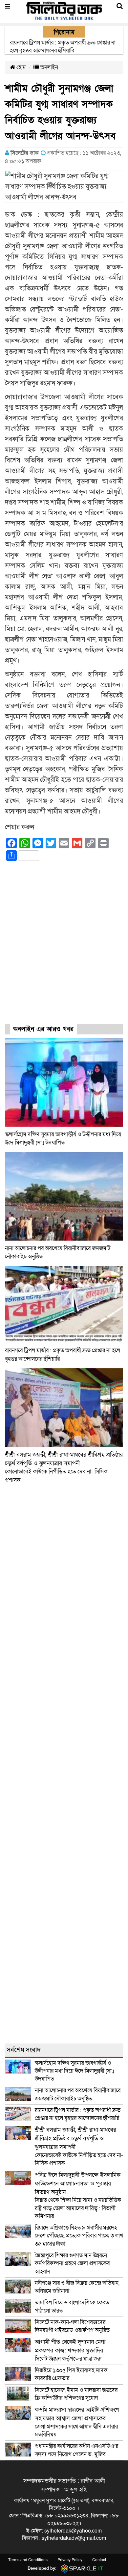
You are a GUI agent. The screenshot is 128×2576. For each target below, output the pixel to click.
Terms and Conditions (28, 2560)
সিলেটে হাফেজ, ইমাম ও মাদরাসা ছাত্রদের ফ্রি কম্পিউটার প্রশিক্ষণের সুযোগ (76, 2394)
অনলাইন (49, 67)
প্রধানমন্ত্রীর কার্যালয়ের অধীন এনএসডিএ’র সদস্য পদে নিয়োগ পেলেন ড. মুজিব (76, 2450)
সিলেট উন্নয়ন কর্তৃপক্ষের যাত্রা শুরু (70, 2350)
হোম (21, 67)
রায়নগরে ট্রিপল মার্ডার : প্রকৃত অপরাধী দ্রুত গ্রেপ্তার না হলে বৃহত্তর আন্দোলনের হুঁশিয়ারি (78, 2114)
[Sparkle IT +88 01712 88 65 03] (81, 2568)
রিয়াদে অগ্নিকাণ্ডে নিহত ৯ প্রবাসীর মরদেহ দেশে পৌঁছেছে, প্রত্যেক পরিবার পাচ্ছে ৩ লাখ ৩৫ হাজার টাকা (79, 2236)
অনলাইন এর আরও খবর (43, 1029)
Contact (99, 2560)
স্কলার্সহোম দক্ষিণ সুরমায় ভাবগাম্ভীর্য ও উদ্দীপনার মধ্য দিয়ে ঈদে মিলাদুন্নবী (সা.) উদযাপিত (74, 2071)
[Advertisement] (64, 948)
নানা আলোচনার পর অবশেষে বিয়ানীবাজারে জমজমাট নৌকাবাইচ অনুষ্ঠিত (78, 2094)
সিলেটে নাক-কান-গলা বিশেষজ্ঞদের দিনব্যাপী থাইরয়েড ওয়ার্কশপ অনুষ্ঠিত (72, 2326)
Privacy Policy (70, 2560)
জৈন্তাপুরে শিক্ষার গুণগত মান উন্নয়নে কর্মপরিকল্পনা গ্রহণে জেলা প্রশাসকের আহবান (72, 2263)
